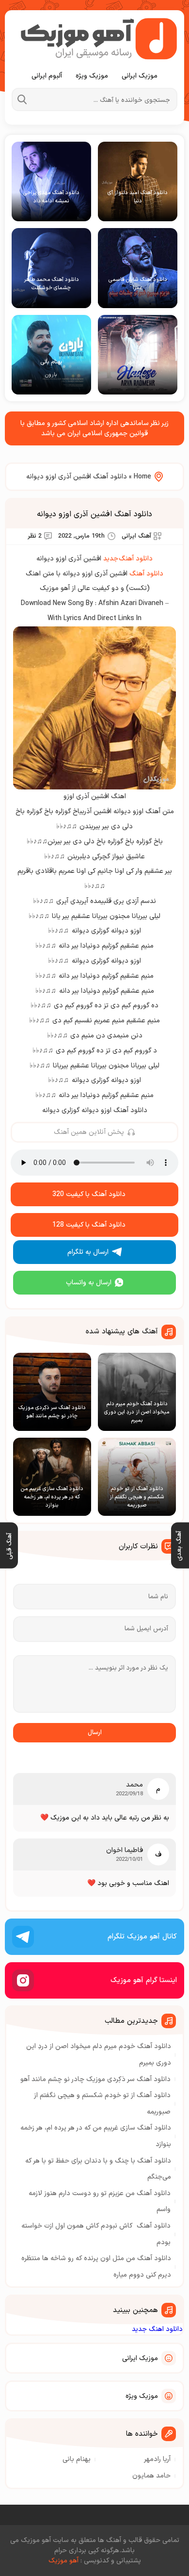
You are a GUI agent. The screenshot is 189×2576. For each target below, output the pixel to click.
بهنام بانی (77, 2459)
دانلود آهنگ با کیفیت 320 (89, 1194)
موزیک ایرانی (140, 76)
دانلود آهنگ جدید (128, 559)
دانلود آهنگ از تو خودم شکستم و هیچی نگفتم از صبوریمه (102, 2104)
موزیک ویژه (92, 76)
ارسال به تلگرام (88, 1252)
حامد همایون (151, 2476)
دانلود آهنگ (146, 574)
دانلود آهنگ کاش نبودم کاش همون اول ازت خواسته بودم (96, 2234)
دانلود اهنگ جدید (157, 2329)
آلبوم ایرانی (47, 76)
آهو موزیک (63, 2561)
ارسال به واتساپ (89, 1283)
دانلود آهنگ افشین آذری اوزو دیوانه (94, 514)
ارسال (95, 1733)
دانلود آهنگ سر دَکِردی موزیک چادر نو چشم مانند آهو (95, 2079)
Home (142, 477)
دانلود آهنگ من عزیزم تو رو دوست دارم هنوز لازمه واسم (100, 2202)
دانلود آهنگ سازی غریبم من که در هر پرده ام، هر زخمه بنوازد (96, 2136)
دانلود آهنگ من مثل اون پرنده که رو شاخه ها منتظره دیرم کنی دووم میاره (96, 2267)
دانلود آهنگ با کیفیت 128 (89, 1225)
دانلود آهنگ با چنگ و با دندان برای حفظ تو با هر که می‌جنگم (98, 2169)
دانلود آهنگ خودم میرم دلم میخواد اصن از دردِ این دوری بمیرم (99, 2055)
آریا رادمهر (157, 2459)
